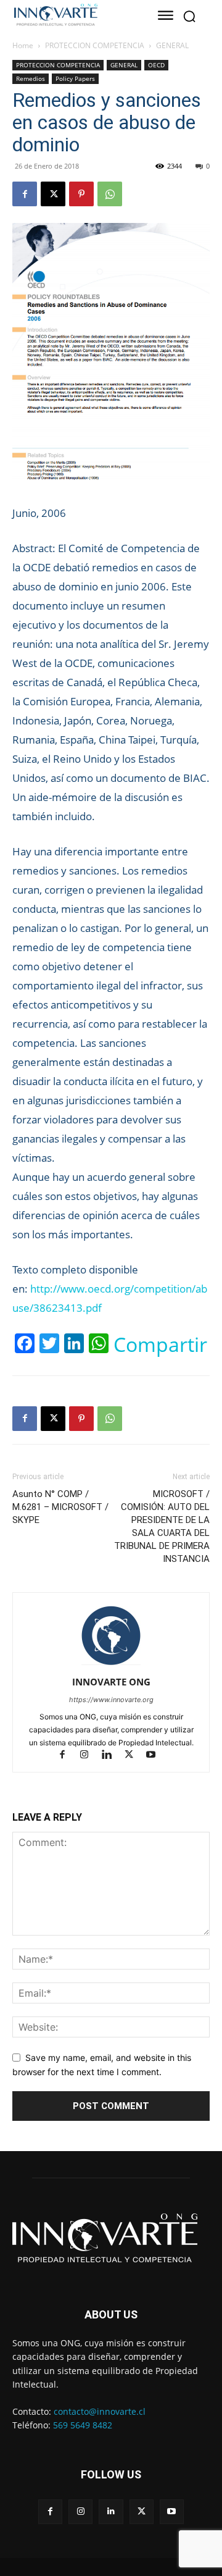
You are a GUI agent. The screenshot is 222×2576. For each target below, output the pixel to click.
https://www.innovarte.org (111, 1700)
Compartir (160, 1345)
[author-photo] (111, 1665)
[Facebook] (25, 194)
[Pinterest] (81, 194)
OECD (156, 65)
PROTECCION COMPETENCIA (95, 45)
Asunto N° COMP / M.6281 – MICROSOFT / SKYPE (60, 1507)
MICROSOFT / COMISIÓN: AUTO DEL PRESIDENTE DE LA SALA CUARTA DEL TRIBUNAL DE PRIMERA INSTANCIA (162, 1526)
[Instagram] (90, 1756)
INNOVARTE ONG (111, 1682)
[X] (53, 194)
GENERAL (172, 45)
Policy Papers (75, 78)
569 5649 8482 (83, 2425)
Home (23, 45)
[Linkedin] (112, 1756)
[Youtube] (156, 1756)
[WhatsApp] (110, 194)
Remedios (31, 78)
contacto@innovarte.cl (100, 2411)
